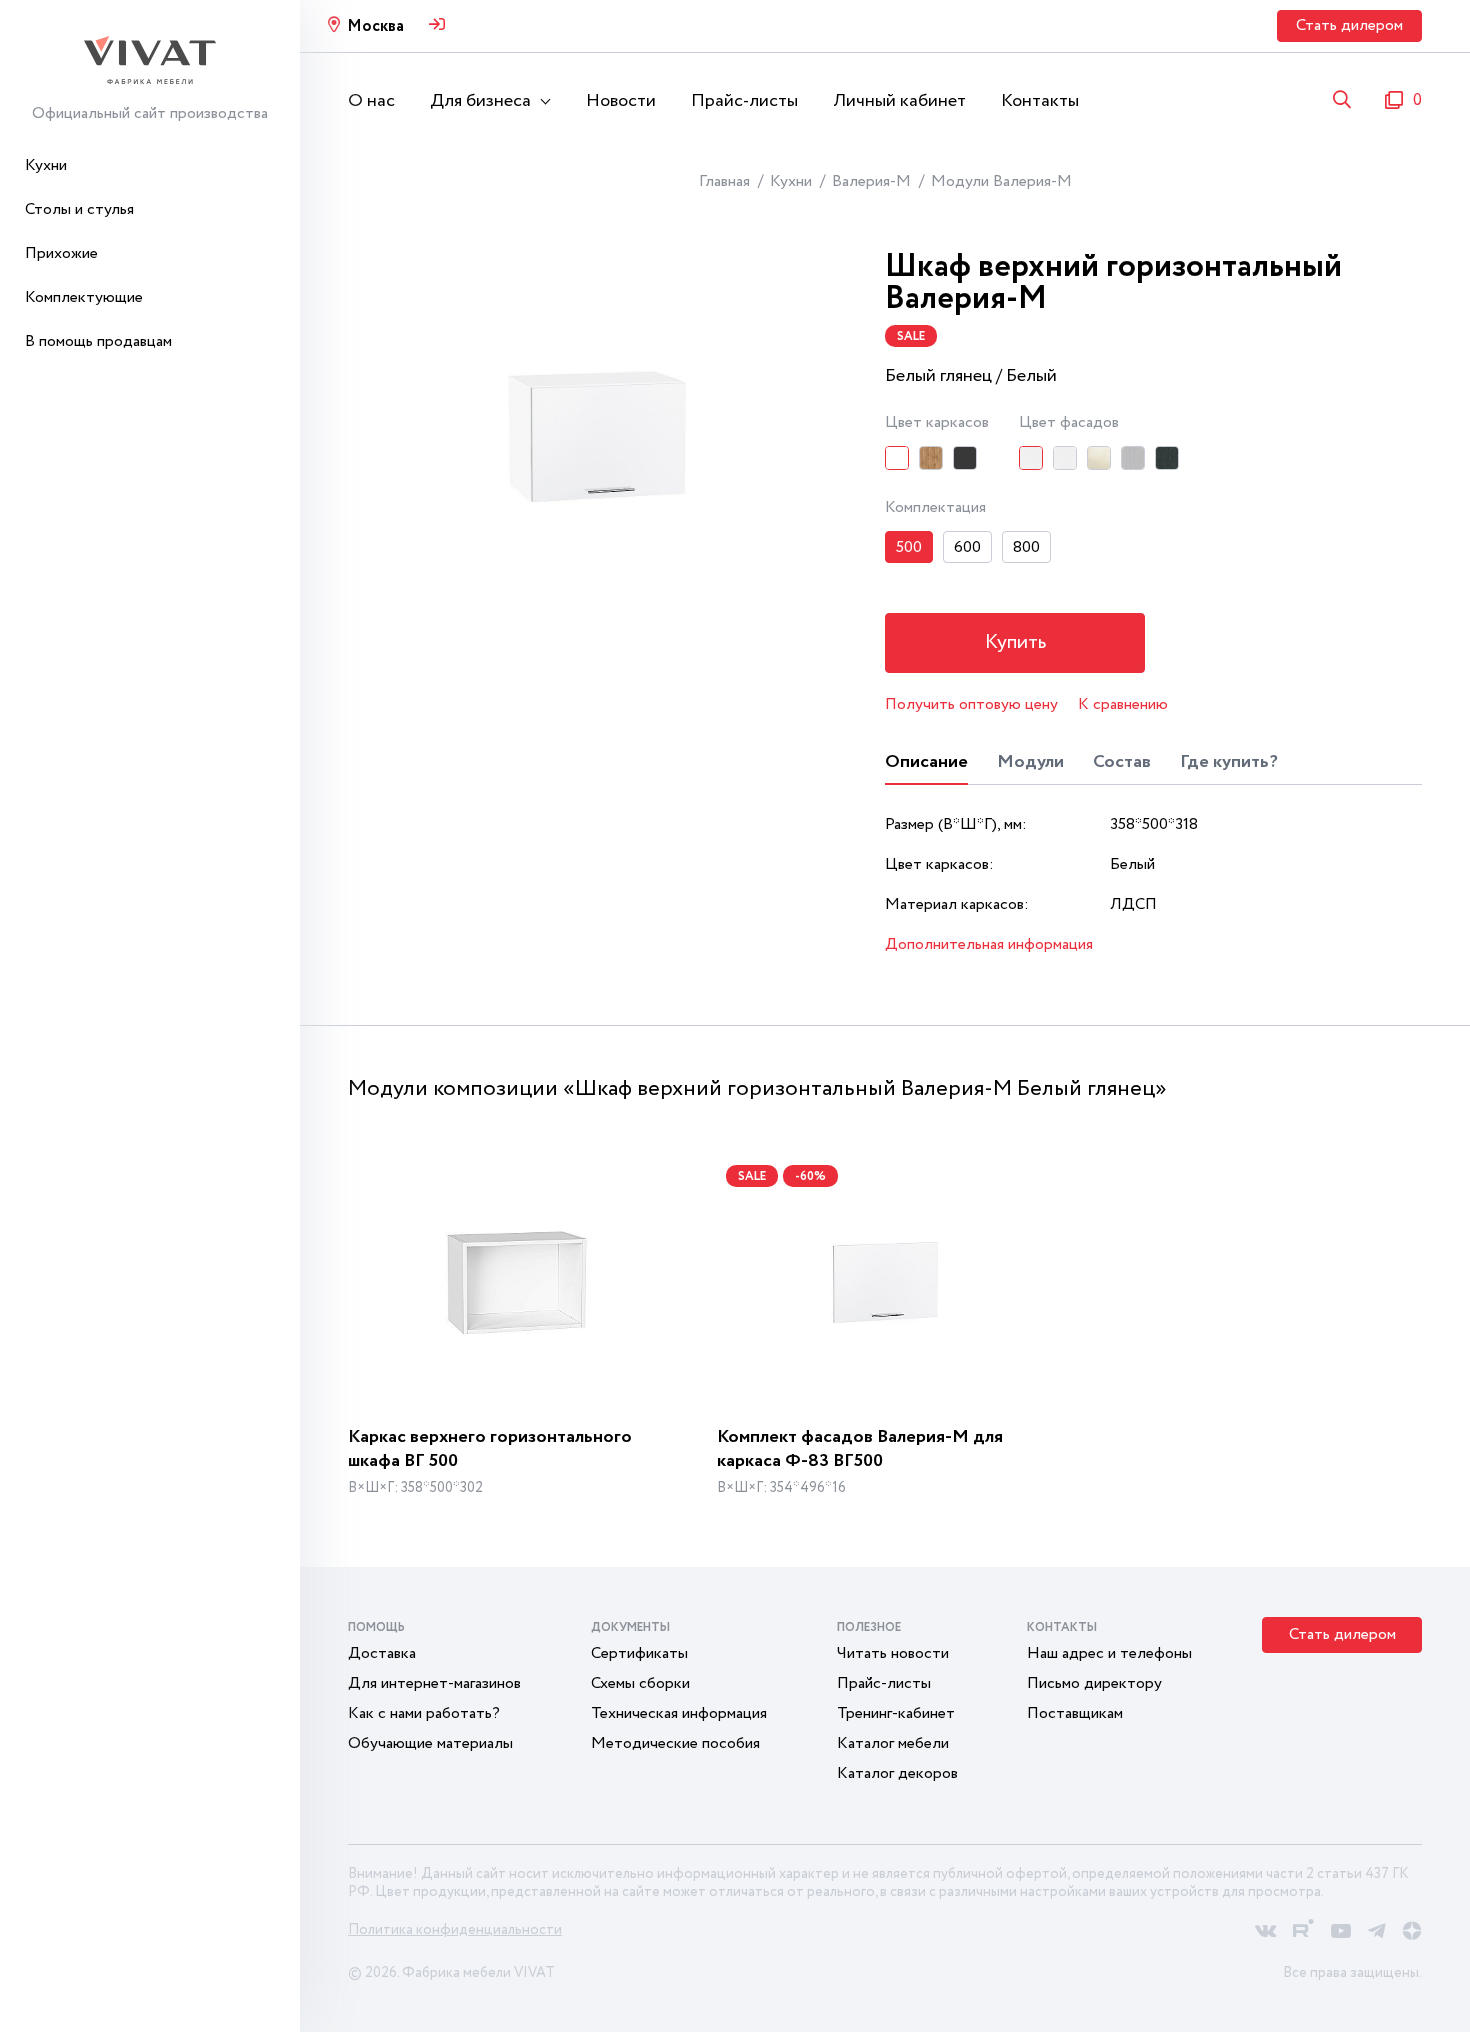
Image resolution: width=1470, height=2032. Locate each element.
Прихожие (61, 253)
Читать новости (893, 1653)
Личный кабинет (899, 101)
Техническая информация (679, 1713)
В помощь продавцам (98, 341)
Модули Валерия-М (1001, 181)
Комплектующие (84, 297)
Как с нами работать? (424, 1713)
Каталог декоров (897, 1773)
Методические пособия (675, 1743)
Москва (375, 26)
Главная (724, 181)
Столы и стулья (79, 209)
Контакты (1040, 101)
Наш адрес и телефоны (1109, 1653)
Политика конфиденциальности (455, 1930)
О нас (371, 101)
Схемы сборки (640, 1683)
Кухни (46, 165)
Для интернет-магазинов (434, 1683)
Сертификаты (639, 1653)
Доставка (382, 1653)
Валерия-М (871, 181)
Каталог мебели (893, 1743)
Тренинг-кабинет (896, 1713)
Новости (621, 101)
